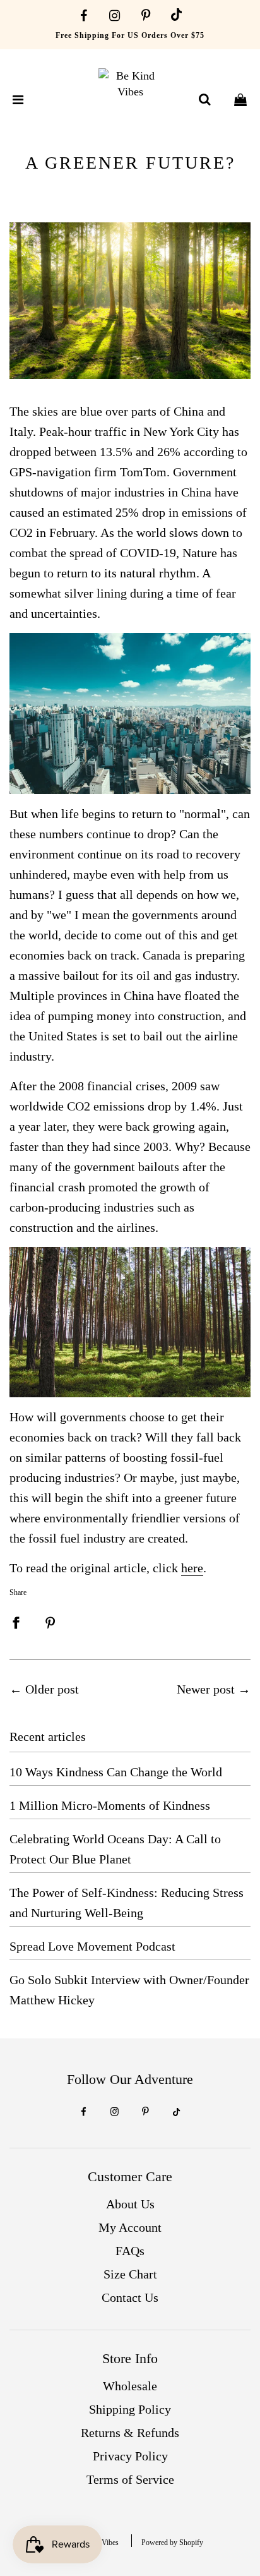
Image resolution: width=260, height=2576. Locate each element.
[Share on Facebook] (16, 1621)
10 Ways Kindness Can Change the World (116, 1772)
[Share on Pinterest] (50, 1621)
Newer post (206, 1689)
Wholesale (130, 2386)
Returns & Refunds (130, 2433)
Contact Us (130, 2297)
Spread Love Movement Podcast (92, 1946)
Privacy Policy (130, 2456)
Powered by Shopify (172, 2543)
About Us (130, 2204)
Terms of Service (130, 2479)
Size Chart (130, 2274)
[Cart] (240, 100)
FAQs (130, 2251)
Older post (52, 1689)
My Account (130, 2227)
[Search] (204, 100)
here (192, 1568)
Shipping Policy (130, 2409)
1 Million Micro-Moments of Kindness (110, 1805)
